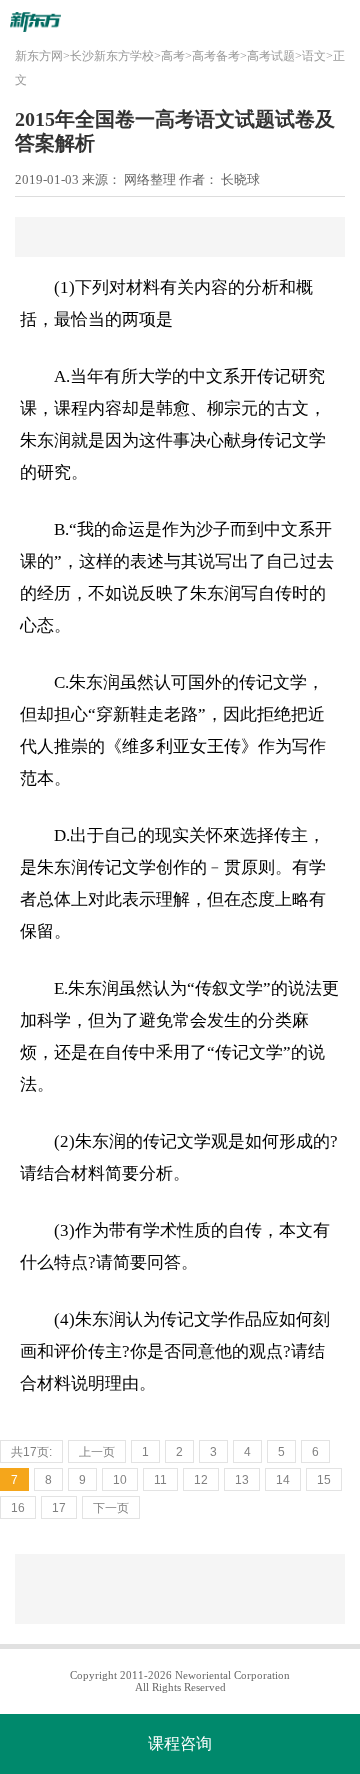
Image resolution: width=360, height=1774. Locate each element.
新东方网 (39, 56)
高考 (173, 56)
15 (324, 1480)
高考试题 (271, 56)
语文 (314, 56)
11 (160, 1480)
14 (283, 1480)
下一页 (111, 1508)
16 (18, 1508)
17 (59, 1508)
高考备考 (216, 56)
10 (120, 1480)
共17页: (31, 1452)
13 (242, 1480)
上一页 (97, 1452)
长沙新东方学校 (112, 56)
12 (201, 1480)
